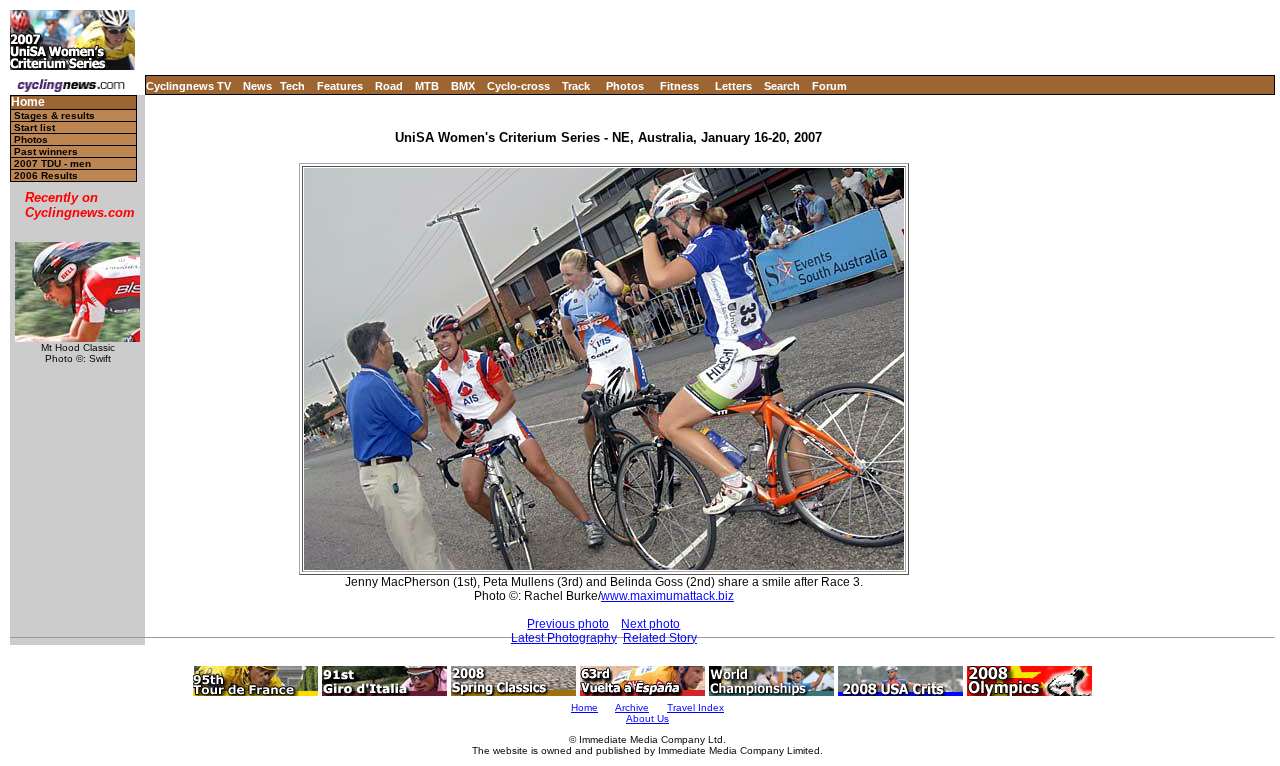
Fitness (679, 86)
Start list (34, 127)
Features (340, 86)
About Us (647, 718)
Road (389, 86)
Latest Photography (564, 638)
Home (28, 102)
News (257, 86)
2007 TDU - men (52, 163)
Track (576, 86)
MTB (427, 86)
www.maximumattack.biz (667, 596)
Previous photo (568, 624)
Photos (625, 86)
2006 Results (46, 175)
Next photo (650, 624)
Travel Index (695, 707)
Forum (829, 86)
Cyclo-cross (518, 86)
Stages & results (54, 115)
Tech (292, 86)
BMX (463, 86)
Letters (733, 86)
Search (782, 86)
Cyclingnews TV (188, 86)
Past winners (46, 151)
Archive (632, 707)
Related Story (660, 638)
